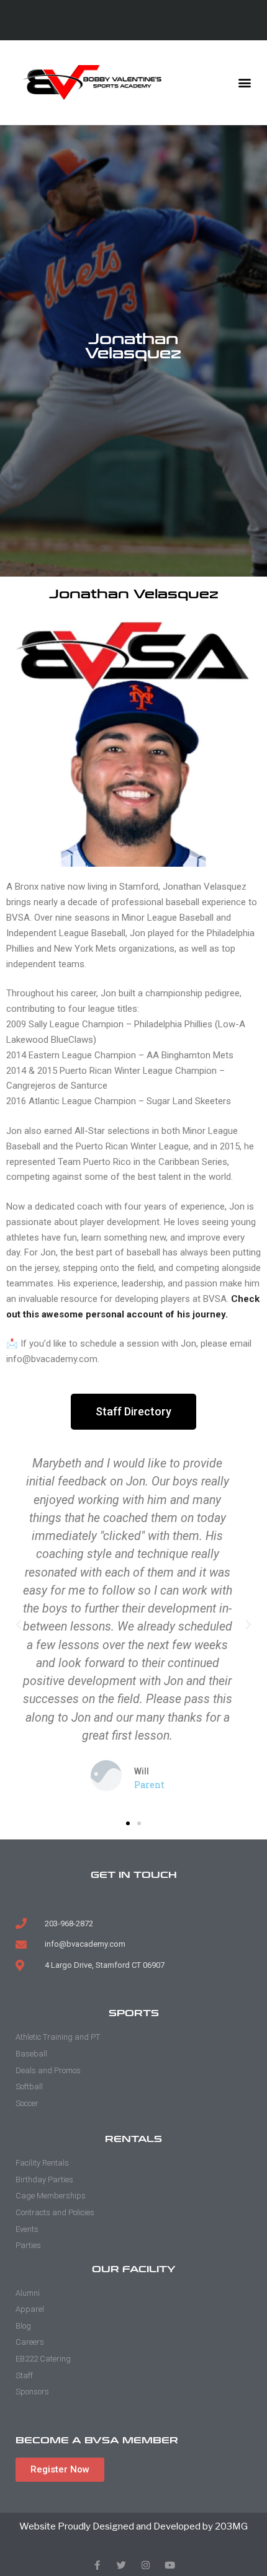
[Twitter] (121, 2565)
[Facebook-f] (97, 2565)
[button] (244, 83)
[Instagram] (146, 2565)
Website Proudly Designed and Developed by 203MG (133, 2526)
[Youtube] (170, 2565)
